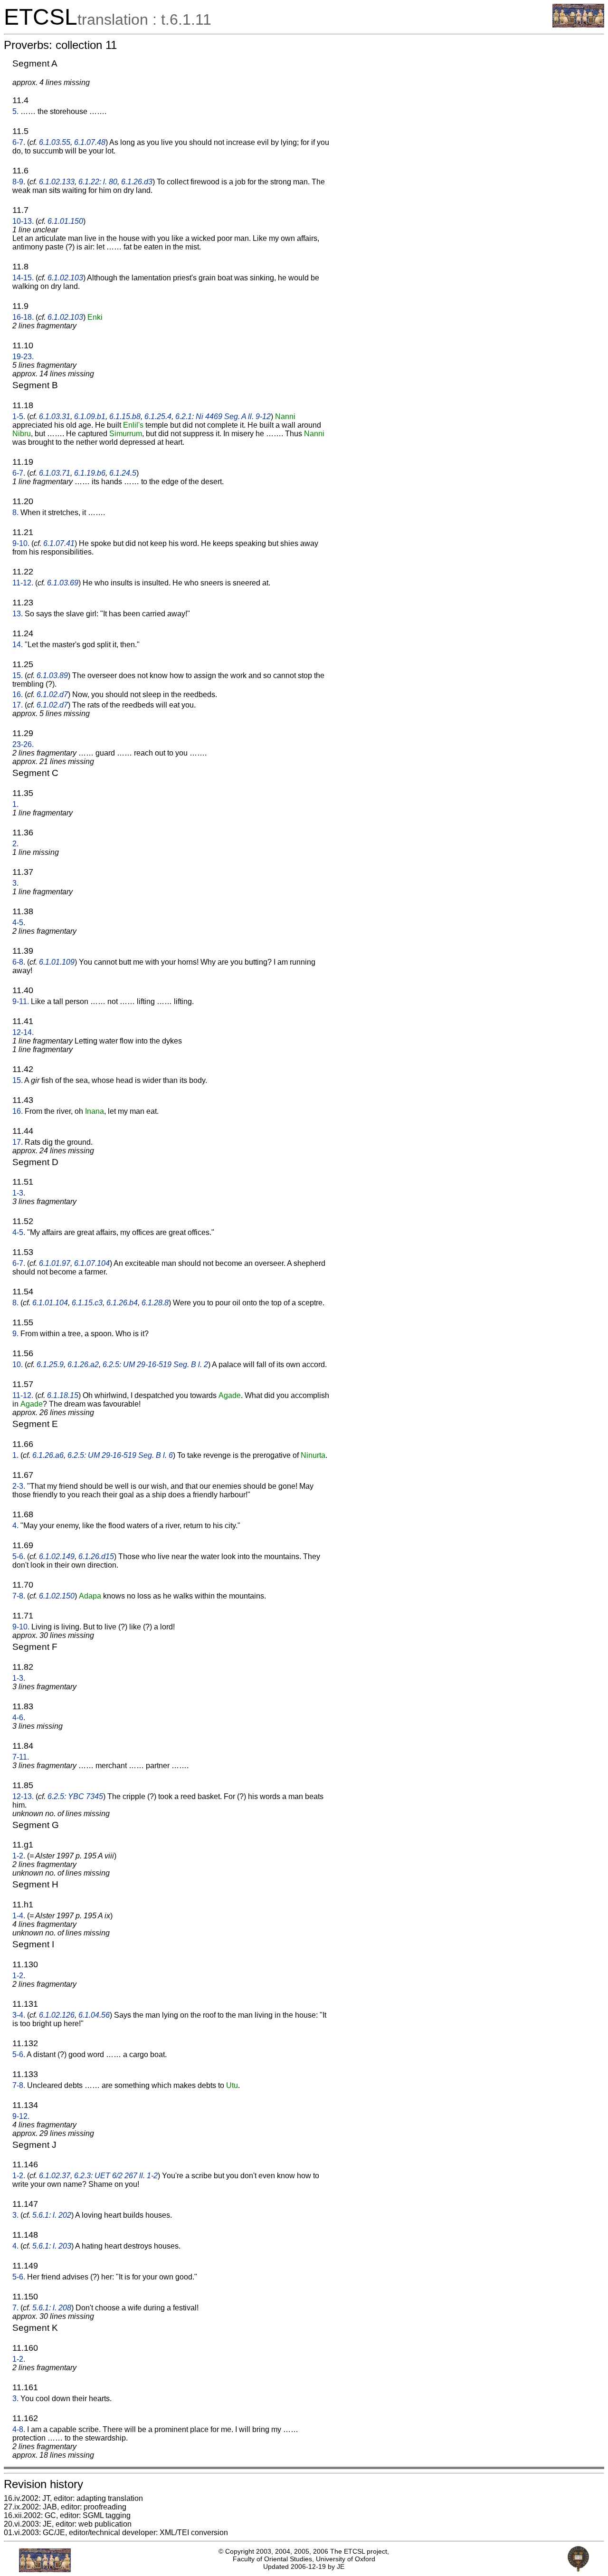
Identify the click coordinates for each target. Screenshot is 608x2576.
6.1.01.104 (50, 1303)
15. (18, 675)
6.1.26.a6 (48, 1455)
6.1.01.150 (65, 221)
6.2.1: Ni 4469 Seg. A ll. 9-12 (223, 417)
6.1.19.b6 (90, 473)
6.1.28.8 (155, 1303)
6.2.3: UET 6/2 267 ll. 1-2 (116, 2176)
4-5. (19, 923)
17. (18, 705)
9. (15, 1334)
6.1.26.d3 (137, 182)
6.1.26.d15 (96, 1556)
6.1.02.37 (55, 2176)
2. (15, 844)
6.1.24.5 (123, 473)
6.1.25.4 (158, 417)
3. (15, 883)
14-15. (23, 278)
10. (18, 1365)
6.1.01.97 (55, 1263)
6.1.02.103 (65, 278)
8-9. (19, 182)
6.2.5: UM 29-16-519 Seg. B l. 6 (120, 1455)
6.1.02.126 (57, 2015)
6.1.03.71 (55, 473)
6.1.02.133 (57, 182)
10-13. (23, 221)
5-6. (19, 1556)
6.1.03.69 (63, 583)
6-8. (19, 962)
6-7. (19, 142)
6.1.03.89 (52, 675)
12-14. (23, 1032)
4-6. (19, 1718)
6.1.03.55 (55, 142)
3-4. (19, 2015)
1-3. (19, 1193)
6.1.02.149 (57, 1556)
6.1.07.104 (92, 1263)
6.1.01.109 (57, 962)
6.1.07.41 (59, 543)
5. (15, 111)
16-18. (23, 317)
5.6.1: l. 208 (52, 2308)
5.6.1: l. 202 (52, 2215)
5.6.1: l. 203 (52, 2246)
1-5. (19, 417)
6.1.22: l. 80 (98, 182)
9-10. (21, 543)
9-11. (21, 1001)
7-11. (21, 1757)
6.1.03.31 (55, 417)
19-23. (23, 357)
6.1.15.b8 (125, 417)
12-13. (23, 1796)
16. (18, 694)
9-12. (21, 2116)
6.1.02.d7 (52, 694)
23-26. (23, 744)
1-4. (19, 1916)
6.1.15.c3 (87, 1303)
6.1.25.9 (50, 1365)
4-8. (19, 2429)
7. (15, 2308)
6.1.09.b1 (90, 417)
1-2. (19, 1856)
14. (18, 645)
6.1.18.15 (63, 1395)
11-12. (23, 583)
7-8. (19, 1596)
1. (15, 804)
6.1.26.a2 (83, 1365)
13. (18, 614)
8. (15, 512)
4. (15, 1526)
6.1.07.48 (90, 142)
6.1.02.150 (57, 1596)
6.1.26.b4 (122, 1303)
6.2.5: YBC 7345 (75, 1796)
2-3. (19, 1486)
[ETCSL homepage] (578, 25)
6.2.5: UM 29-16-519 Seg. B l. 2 (155, 1365)
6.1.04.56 (94, 2015)
